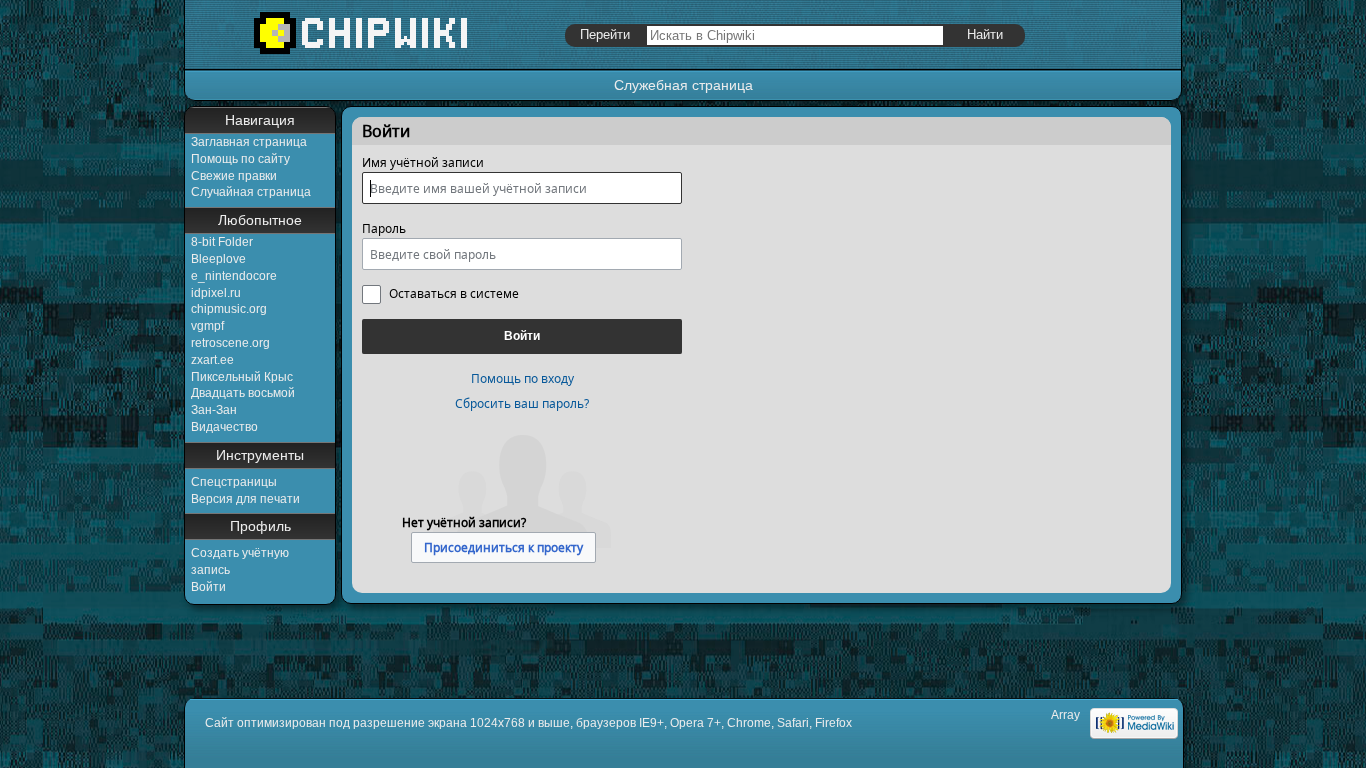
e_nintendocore (234, 276)
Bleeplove (218, 259)
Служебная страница (683, 85)
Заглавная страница (249, 142)
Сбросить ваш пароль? (522, 403)
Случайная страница (251, 192)
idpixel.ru (216, 293)
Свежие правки (234, 176)
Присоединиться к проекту (503, 547)
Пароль (384, 228)
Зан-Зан (214, 410)
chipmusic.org (229, 309)
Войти (208, 587)
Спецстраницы (234, 482)
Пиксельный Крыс (242, 377)
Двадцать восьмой (243, 393)
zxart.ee (212, 360)
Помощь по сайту (240, 159)
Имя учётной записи (423, 162)
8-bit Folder (222, 242)
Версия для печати (245, 499)
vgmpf (207, 326)
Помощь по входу (522, 378)
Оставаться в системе (454, 293)
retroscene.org (230, 343)
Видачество (224, 427)
